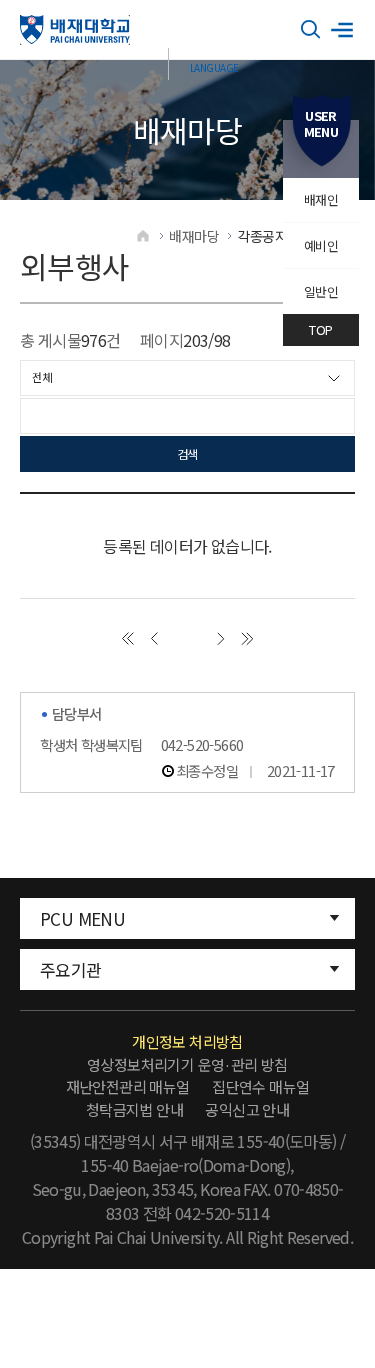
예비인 (321, 245)
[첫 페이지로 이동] (127, 638)
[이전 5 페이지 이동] (154, 638)
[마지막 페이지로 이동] (247, 638)
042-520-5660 (202, 744)
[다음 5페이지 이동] (220, 638)
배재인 (321, 199)
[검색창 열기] (311, 30)
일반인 (321, 291)
